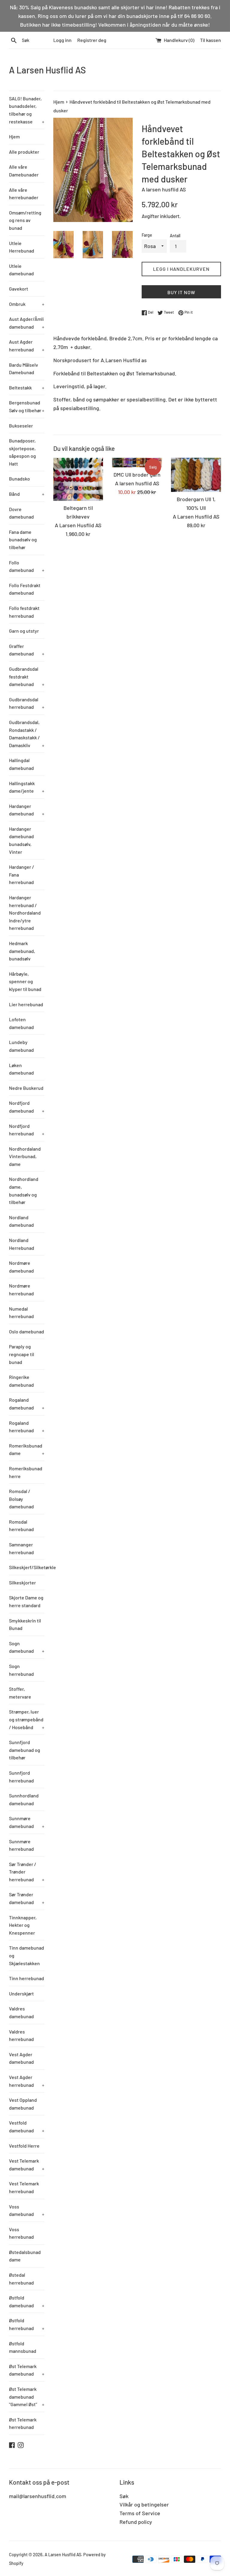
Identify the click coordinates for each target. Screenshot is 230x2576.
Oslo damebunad (27, 1331)
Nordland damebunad (21, 1221)
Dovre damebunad (21, 513)
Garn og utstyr (24, 631)
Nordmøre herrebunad (21, 1289)
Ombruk (27, 304)
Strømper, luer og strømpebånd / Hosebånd (27, 1719)
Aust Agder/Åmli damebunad (27, 323)
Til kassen (211, 40)
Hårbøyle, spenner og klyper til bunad (25, 981)
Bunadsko (19, 479)
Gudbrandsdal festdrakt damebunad (27, 676)
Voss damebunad (27, 2210)
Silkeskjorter (22, 1582)
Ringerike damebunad (21, 1381)
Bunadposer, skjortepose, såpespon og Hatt (22, 452)
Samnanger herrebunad (21, 1548)
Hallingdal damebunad (21, 764)
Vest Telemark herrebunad (24, 2187)
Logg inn (62, 40)
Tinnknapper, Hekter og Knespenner (23, 1925)
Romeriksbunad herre (26, 1472)
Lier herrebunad (26, 1004)
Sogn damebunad (27, 1647)
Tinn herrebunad (27, 1978)
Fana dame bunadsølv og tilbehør (23, 540)
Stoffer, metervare (20, 1693)
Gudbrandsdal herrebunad (27, 703)
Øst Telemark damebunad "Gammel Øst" (27, 2397)
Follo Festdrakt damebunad (25, 589)
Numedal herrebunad (21, 1313)
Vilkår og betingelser (144, 2504)
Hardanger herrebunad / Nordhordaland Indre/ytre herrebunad (25, 913)
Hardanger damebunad (27, 810)
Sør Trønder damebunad (27, 1898)
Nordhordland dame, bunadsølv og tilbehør (24, 1190)
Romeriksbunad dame (27, 1449)
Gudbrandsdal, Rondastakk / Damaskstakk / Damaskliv (27, 734)
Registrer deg (92, 40)
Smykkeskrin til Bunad (25, 1624)
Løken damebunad (21, 1069)
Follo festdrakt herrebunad (24, 612)
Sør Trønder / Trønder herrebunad (27, 1872)
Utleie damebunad (21, 270)
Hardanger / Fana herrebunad (22, 874)
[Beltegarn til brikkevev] (78, 479)
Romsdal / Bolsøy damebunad (21, 1499)
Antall (175, 236)
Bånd (27, 494)
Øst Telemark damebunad (27, 2370)
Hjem (14, 136)
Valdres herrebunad (21, 2035)
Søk (124, 2496)
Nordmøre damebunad (21, 1267)
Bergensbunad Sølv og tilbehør (27, 406)
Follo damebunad (27, 566)
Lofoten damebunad (21, 1023)
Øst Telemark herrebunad (23, 2423)
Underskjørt (21, 1993)
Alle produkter (24, 152)
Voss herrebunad (21, 2233)
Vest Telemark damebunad (27, 2165)
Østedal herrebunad (21, 2279)
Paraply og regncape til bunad (22, 1354)
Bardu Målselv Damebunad (24, 369)
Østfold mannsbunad (23, 2347)
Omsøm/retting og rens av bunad (25, 220)
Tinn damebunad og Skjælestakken (27, 1955)
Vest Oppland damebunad (23, 2104)
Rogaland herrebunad (27, 1427)
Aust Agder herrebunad (27, 346)
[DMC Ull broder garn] (137, 463)
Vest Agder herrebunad (27, 2081)
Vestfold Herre (24, 2146)
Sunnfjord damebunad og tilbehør (25, 1750)
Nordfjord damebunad (27, 1107)
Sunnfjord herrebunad (21, 1777)
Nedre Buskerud (26, 1088)
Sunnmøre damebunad (27, 1822)
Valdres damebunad (21, 2012)
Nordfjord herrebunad (27, 1130)
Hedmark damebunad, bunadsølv (22, 951)
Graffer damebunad (27, 650)
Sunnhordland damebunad (24, 1799)
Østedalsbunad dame (25, 2256)
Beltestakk (27, 387)
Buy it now (181, 292)
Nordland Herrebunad (22, 1244)
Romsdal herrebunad (21, 1526)
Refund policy (136, 2522)
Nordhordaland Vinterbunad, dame (25, 1156)
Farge (147, 235)
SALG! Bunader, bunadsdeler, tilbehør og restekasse (27, 110)
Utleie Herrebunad (22, 247)
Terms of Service (140, 2513)
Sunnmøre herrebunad (21, 1845)
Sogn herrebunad (21, 1670)
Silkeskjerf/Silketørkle (27, 1567)
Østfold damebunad (27, 2301)
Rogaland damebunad (27, 1404)
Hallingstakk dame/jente (27, 787)
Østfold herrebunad (27, 2324)
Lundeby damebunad (21, 1046)
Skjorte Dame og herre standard (26, 1601)
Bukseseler (21, 426)
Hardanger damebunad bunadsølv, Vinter (21, 840)
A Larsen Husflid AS (47, 70)
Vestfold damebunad (27, 2126)
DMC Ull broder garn (137, 475)
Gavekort (19, 289)
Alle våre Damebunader (24, 171)
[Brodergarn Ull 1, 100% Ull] (196, 475)
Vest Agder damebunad (21, 2058)
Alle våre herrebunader (24, 194)
